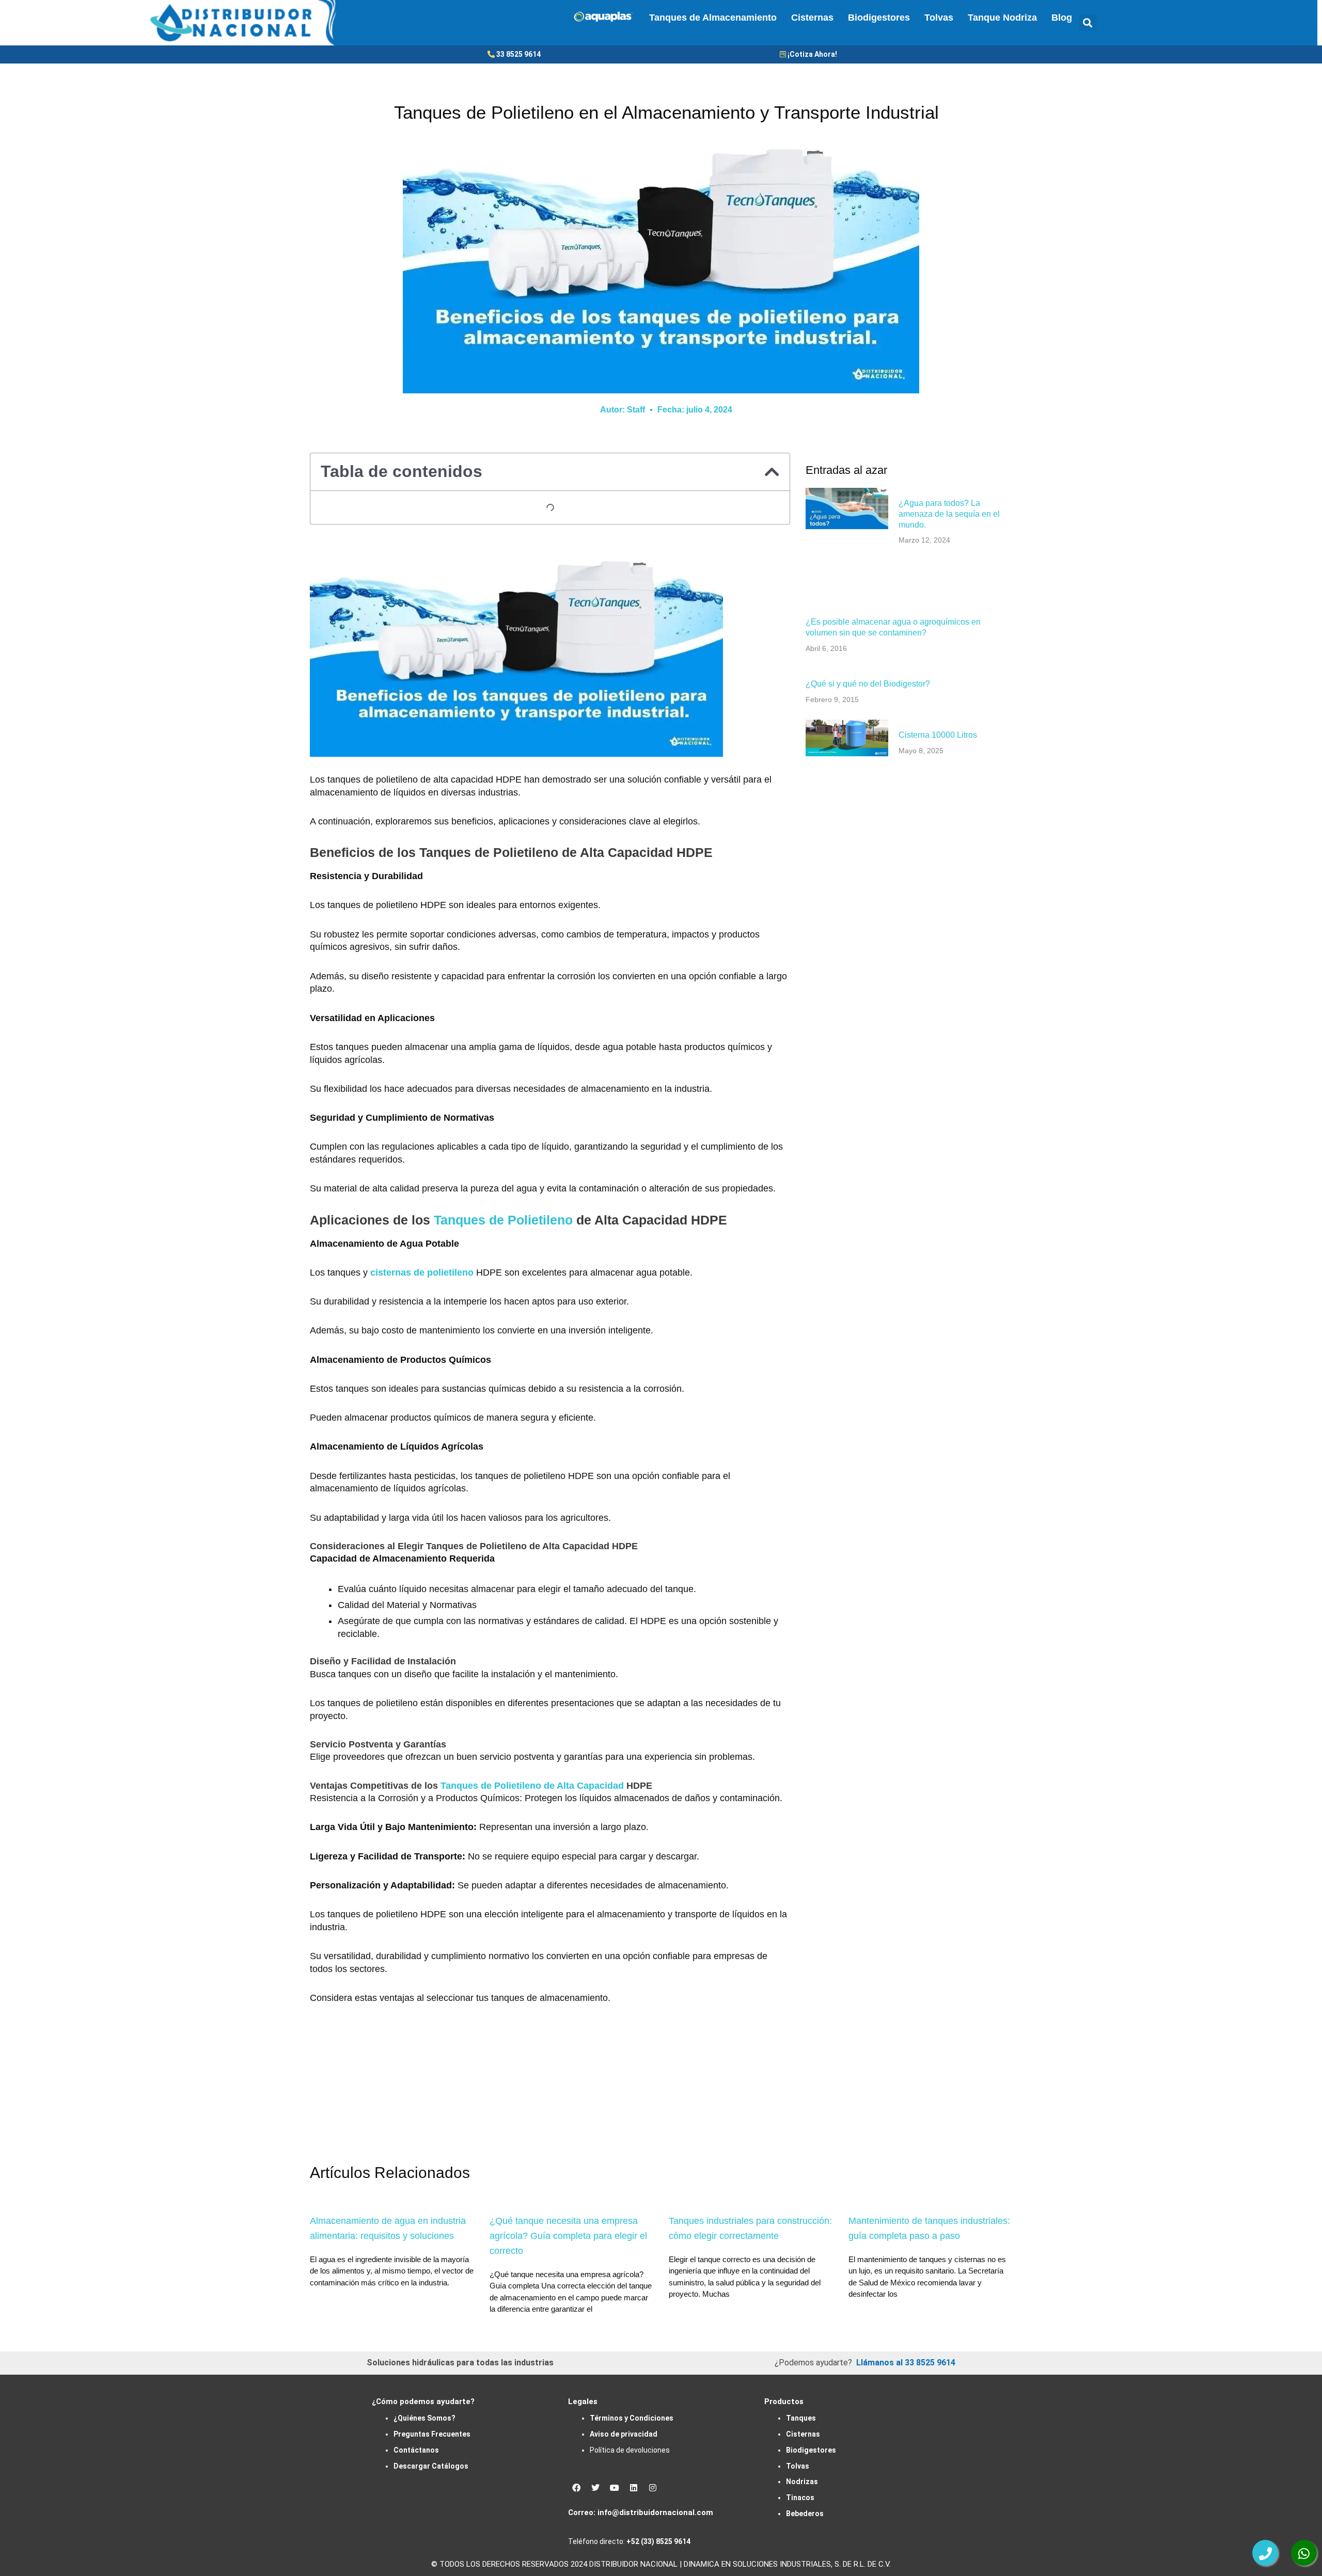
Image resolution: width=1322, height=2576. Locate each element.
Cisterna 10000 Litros (938, 735)
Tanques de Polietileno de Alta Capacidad (532, 1786)
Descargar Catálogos (431, 2466)
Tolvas (939, 18)
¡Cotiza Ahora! (812, 54)
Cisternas (812, 18)
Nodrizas (802, 2482)
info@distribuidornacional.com (655, 2513)
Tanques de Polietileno (501, 1220)
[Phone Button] (1265, 2553)
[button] (1088, 22)
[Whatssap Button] (1304, 2553)
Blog (1062, 18)
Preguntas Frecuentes (432, 2434)
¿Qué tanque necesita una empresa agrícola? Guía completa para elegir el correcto (568, 2236)
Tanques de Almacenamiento (713, 18)
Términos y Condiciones (632, 2418)
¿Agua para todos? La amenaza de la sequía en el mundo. (949, 514)
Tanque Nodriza (1002, 18)
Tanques (801, 2418)
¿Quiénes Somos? (424, 2418)
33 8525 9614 (518, 54)
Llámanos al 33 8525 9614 (906, 2363)
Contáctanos (416, 2450)
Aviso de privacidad (624, 2434)
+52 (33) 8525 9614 (658, 2541)
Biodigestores (879, 18)
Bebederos (805, 2514)
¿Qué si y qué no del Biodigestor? (868, 684)
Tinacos (800, 2498)
